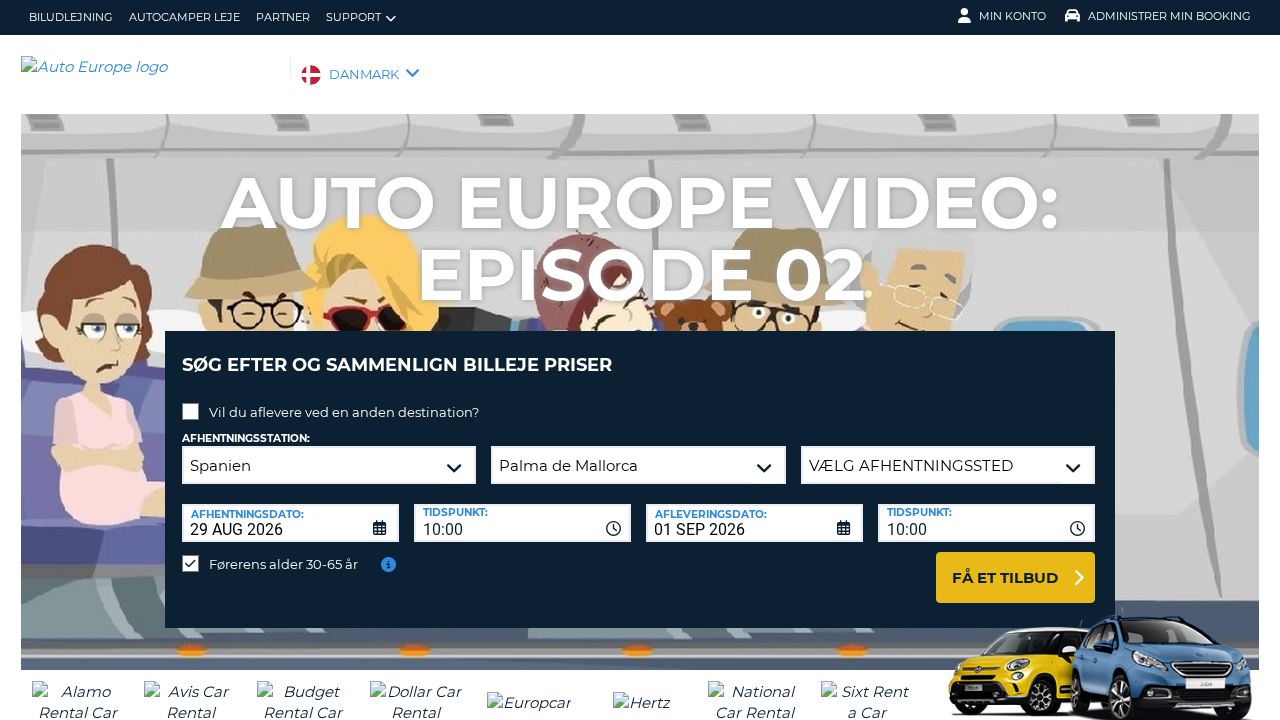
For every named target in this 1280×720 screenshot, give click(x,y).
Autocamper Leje (184, 17)
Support (353, 17)
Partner (283, 17)
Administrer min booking (1169, 16)
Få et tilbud (1005, 577)
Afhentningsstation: (246, 438)
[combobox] (522, 523)
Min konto (1012, 16)
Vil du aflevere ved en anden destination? (344, 412)
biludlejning (71, 17)
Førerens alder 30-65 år (283, 564)
